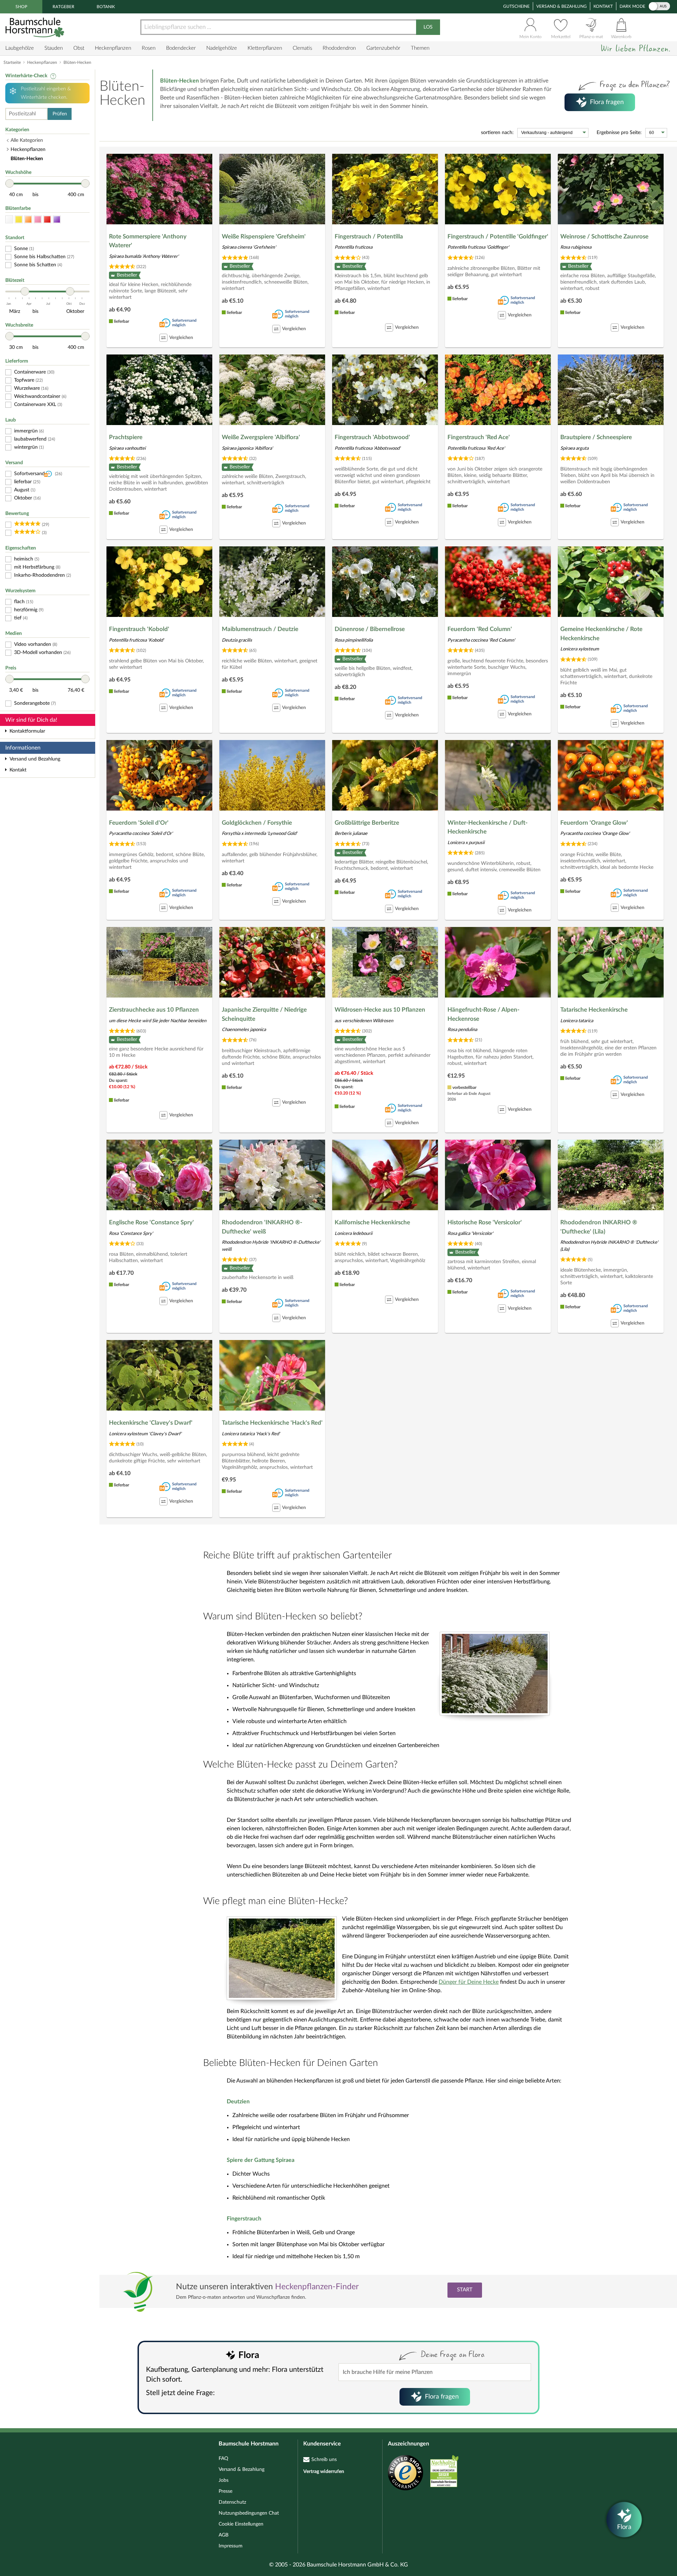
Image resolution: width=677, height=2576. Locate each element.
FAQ (223, 2459)
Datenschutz (232, 2502)
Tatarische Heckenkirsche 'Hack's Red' (272, 1423)
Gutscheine (516, 6)
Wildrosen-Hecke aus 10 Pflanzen (380, 1010)
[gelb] (19, 220)
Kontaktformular (27, 731)
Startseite (12, 62)
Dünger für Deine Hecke (469, 1982)
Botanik (106, 7)
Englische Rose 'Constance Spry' (151, 1222)
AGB (224, 2535)
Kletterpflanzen (265, 48)
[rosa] (38, 220)
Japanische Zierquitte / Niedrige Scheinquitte (264, 1014)
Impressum (231, 2546)
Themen (420, 48)
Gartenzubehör (383, 48)
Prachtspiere (126, 437)
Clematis (302, 48)
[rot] (47, 220)
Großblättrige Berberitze (367, 823)
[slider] (10, 183)
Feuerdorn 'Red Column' (480, 629)
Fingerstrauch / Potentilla (369, 237)
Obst (79, 48)
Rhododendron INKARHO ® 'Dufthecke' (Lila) (599, 1227)
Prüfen (60, 114)
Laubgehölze (20, 48)
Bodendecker (181, 48)
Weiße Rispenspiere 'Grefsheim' (264, 237)
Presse (225, 2491)
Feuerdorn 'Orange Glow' (594, 823)
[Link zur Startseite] (36, 27)
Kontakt (603, 6)
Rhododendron (339, 48)
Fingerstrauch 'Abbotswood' (372, 437)
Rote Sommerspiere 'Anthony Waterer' (148, 241)
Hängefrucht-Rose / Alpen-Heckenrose (483, 1014)
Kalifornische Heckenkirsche (372, 1222)
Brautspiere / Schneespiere (596, 437)
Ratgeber (63, 7)
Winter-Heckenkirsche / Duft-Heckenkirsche (487, 827)
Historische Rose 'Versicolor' (485, 1222)
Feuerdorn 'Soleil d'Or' (139, 823)
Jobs (224, 2480)
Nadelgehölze (222, 48)
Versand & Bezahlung (562, 6)
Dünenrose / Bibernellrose (370, 629)
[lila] (57, 220)
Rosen (149, 48)
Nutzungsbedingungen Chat (249, 2513)
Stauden (54, 48)
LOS (428, 27)
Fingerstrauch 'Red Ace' (479, 437)
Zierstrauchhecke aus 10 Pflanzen (154, 1010)
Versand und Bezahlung (35, 759)
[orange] (28, 220)
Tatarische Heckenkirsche (594, 1010)
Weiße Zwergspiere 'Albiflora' (261, 437)
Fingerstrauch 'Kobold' (139, 629)
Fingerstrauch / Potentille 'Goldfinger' (498, 237)
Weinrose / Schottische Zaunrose (604, 237)
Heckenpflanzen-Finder (317, 2287)
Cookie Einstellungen (241, 2524)
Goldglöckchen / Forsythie (257, 823)
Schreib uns (324, 2460)
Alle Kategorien (27, 140)
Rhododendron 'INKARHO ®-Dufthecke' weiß (262, 1227)
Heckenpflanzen (113, 48)
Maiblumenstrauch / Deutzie (260, 629)
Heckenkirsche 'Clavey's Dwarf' (151, 1423)
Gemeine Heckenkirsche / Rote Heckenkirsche (601, 634)
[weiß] (9, 220)
